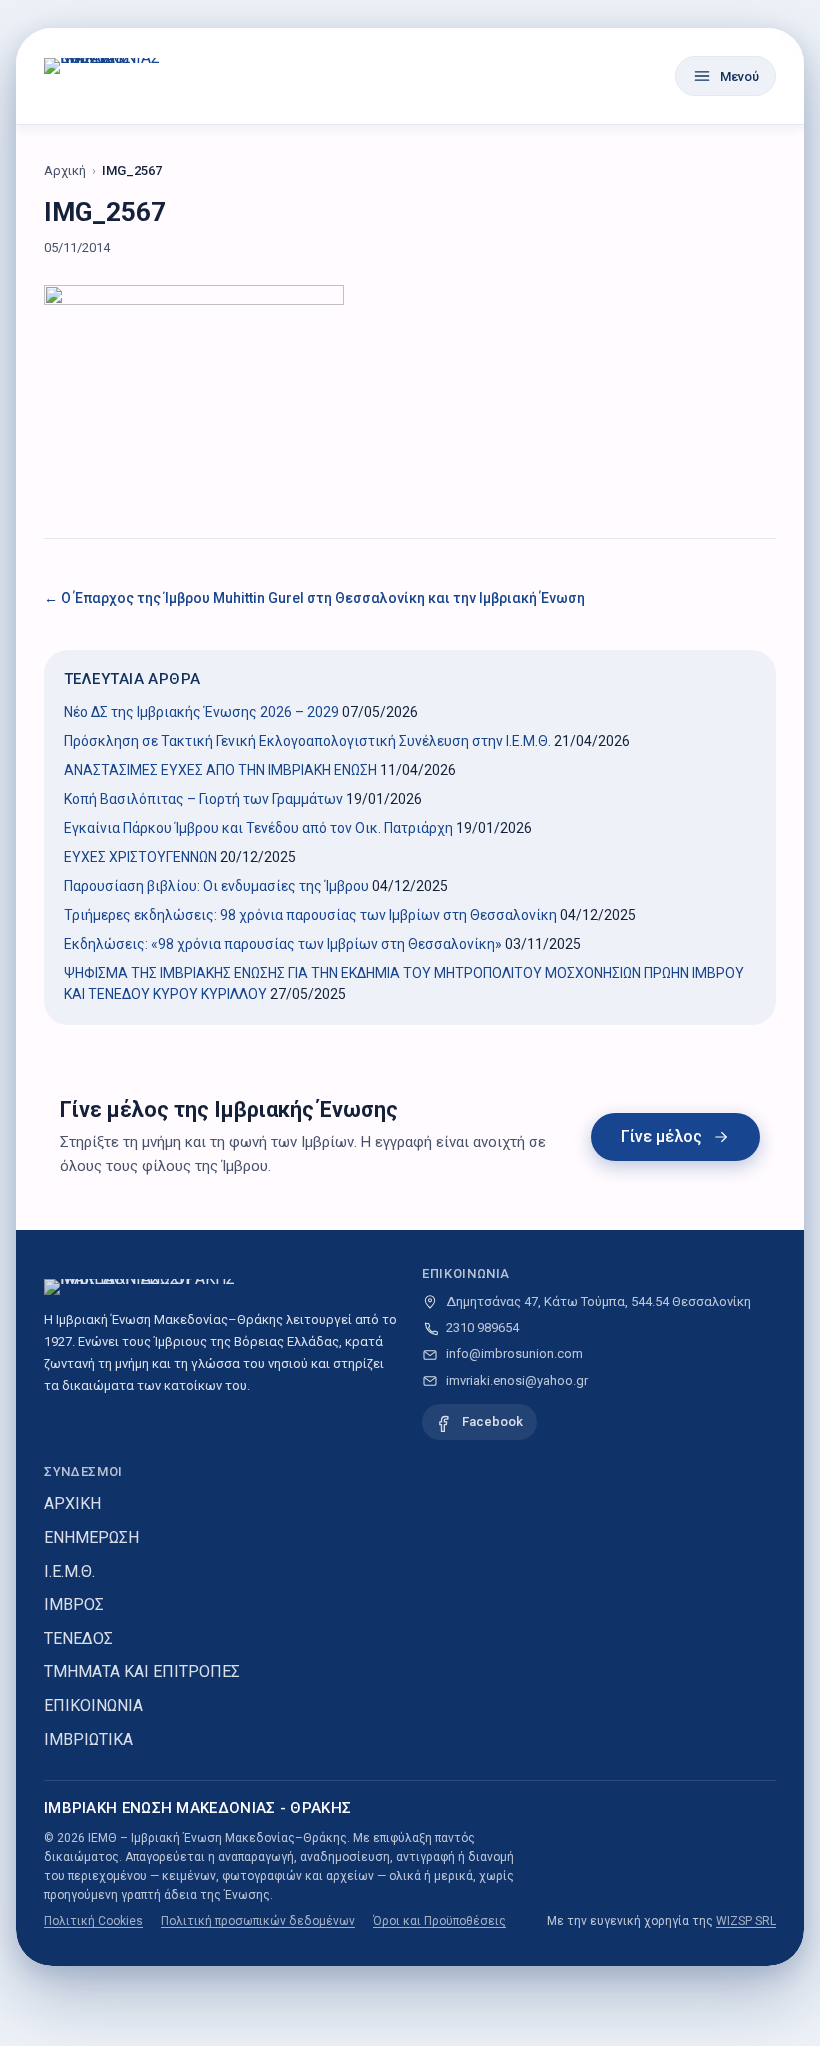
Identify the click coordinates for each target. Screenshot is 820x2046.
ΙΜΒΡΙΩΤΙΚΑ (88, 1739)
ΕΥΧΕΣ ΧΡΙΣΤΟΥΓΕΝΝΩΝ (140, 857)
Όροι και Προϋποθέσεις (439, 1921)
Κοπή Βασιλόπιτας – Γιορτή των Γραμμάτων (203, 799)
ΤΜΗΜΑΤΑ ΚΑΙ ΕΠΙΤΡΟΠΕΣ (142, 1671)
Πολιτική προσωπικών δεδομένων (258, 1921)
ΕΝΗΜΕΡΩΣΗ (91, 1537)
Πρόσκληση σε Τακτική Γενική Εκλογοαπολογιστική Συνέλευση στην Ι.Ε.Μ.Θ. (307, 741)
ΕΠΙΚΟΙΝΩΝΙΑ (93, 1705)
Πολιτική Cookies (93, 1921)
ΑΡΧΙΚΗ (72, 1503)
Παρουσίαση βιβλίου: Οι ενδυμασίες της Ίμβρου (216, 886)
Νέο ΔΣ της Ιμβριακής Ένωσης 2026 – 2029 (201, 712)
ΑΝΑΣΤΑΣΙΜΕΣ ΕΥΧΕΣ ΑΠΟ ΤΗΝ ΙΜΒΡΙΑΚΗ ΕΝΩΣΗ (220, 770)
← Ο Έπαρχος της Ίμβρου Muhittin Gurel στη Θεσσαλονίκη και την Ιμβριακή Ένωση (314, 598)
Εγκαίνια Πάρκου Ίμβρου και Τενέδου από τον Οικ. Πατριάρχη (258, 828)
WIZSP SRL (746, 1921)
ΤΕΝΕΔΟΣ (78, 1638)
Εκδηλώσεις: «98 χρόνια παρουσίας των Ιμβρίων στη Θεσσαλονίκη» (283, 944)
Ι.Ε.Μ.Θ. (69, 1571)
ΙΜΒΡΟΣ (74, 1604)
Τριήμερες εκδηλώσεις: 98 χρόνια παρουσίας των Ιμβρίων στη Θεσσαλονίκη (310, 915)
